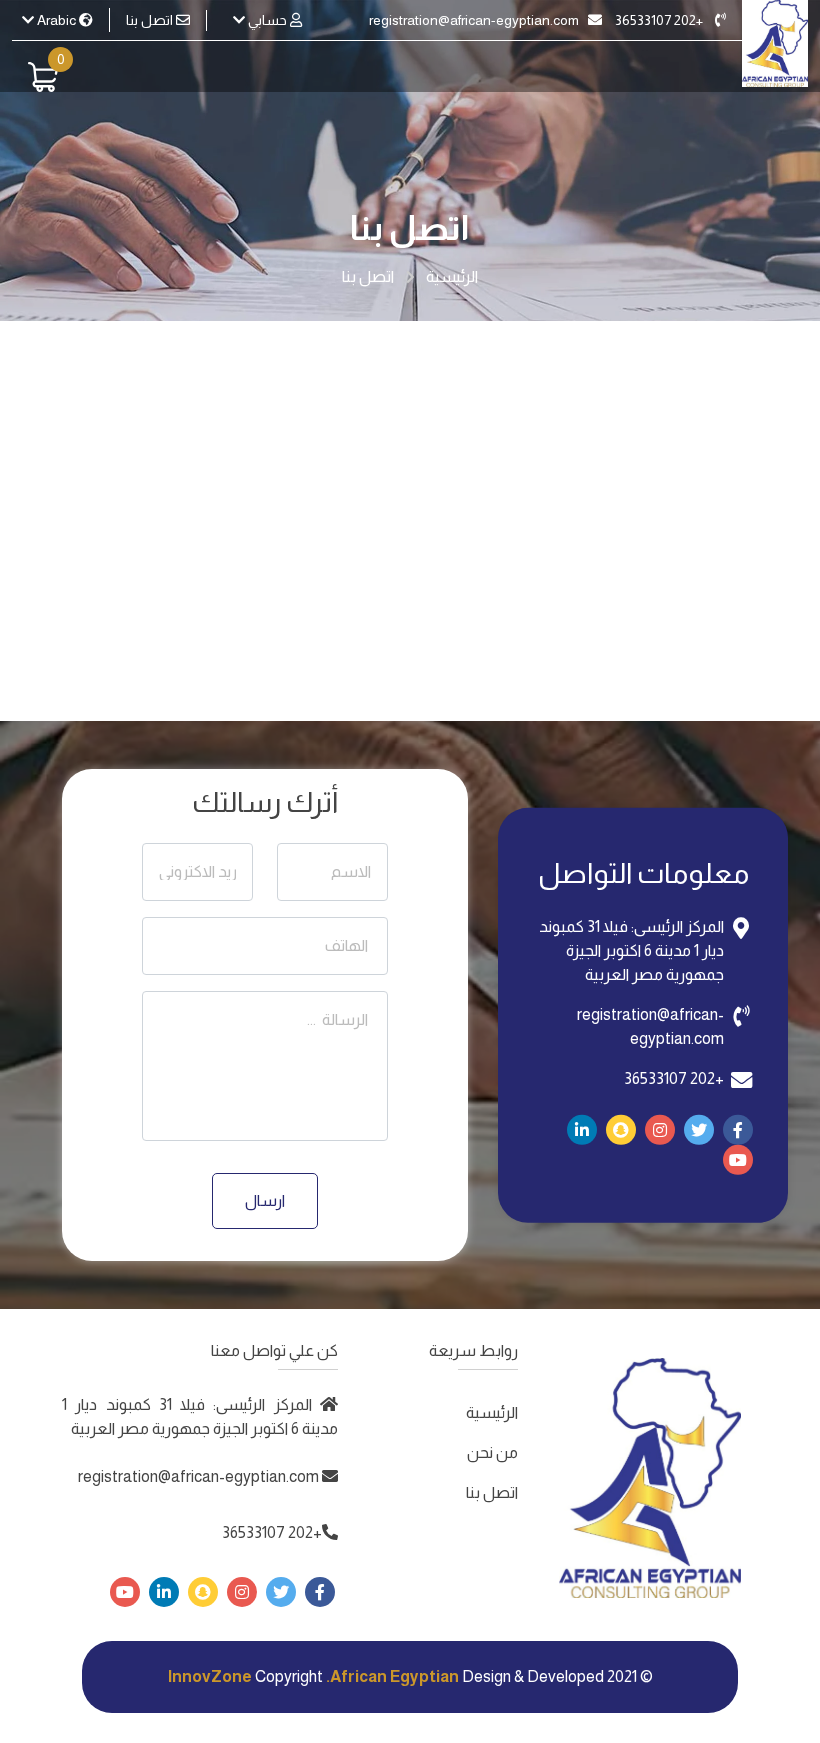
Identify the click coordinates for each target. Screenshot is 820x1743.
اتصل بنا (151, 20)
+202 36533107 (660, 20)
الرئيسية (452, 276)
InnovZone (210, 1676)
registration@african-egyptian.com (475, 20)
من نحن (492, 1452)
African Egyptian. (392, 1676)
